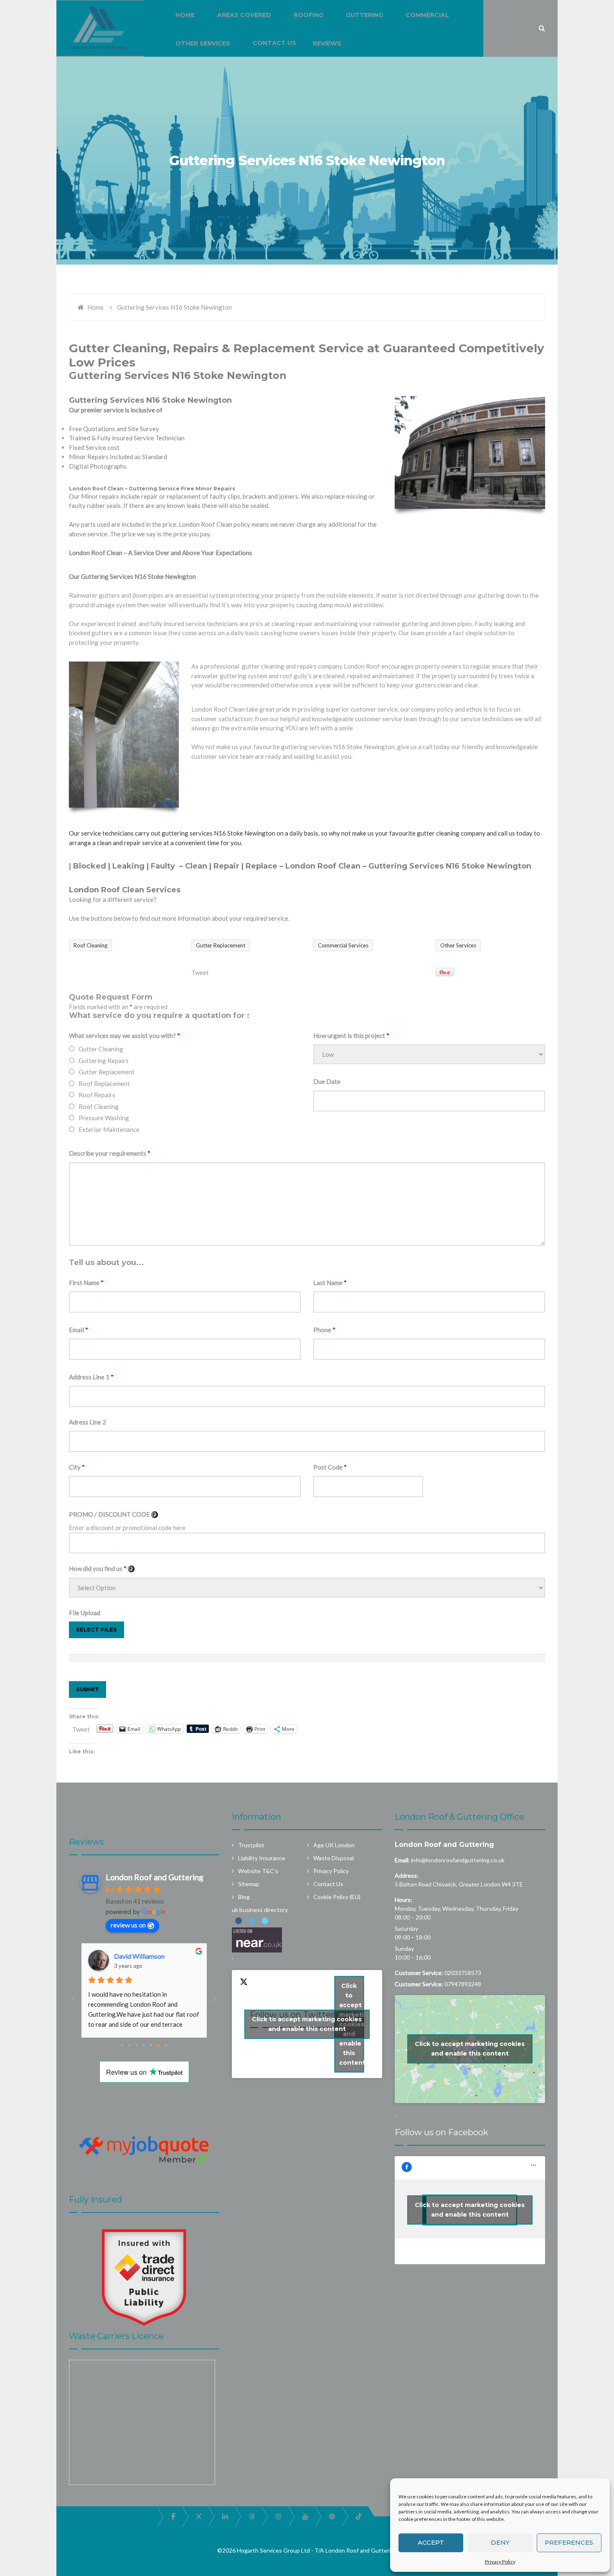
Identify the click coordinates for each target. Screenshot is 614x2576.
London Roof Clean (323, 866)
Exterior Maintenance (109, 1129)
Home (95, 307)
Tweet (200, 972)
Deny (500, 2542)
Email (79, 1330)
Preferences (569, 2542)
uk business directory (260, 1910)
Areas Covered (244, 15)
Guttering (364, 15)
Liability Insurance (262, 1858)
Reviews (327, 43)
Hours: (403, 1900)
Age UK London (334, 1845)
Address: (407, 1875)
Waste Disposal (334, 1858)
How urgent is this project (351, 1035)
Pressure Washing (104, 1118)
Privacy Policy (500, 2562)
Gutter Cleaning (101, 1049)
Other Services (203, 43)
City (77, 1467)
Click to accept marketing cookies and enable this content (307, 2024)
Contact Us (274, 43)
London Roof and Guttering (444, 1845)
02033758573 (463, 1973)
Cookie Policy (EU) (337, 1897)
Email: (402, 1860)
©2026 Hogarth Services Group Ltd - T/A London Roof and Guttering (307, 2550)
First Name (86, 1283)
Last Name (330, 1283)
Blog (244, 1897)
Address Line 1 (91, 1377)
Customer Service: (419, 1973)
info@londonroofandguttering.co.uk (458, 1860)
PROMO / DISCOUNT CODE (113, 1514)
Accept (431, 2542)
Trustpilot (251, 1845)
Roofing (308, 15)
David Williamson (139, 1956)
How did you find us (102, 1568)
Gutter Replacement (107, 1072)
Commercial (427, 15)
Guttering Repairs (104, 1061)
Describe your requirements (110, 1153)
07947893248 (463, 1984)
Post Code (330, 1467)
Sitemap (249, 1884)
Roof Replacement (104, 1083)
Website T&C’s (258, 1871)
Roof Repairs (97, 1095)
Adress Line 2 (88, 1422)
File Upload (85, 1613)
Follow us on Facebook (441, 2132)
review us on (128, 1925)
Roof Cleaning (99, 1106)
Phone (324, 1330)
